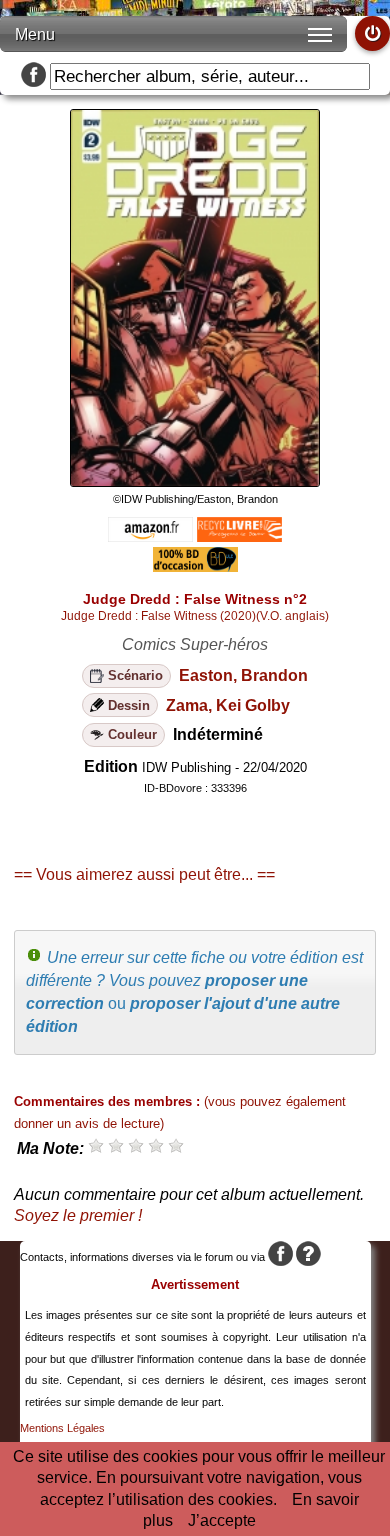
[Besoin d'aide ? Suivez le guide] (308, 1257)
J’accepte (222, 1520)
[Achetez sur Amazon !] (150, 536)
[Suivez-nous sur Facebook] (33, 76)
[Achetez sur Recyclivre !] (239, 536)
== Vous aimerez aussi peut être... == (144, 874)
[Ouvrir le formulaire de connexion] (372, 33)
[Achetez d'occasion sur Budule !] (195, 566)
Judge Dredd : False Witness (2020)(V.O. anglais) (195, 616)
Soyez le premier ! (78, 1215)
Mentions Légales (62, 1428)
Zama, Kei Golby (228, 705)
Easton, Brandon (243, 675)
